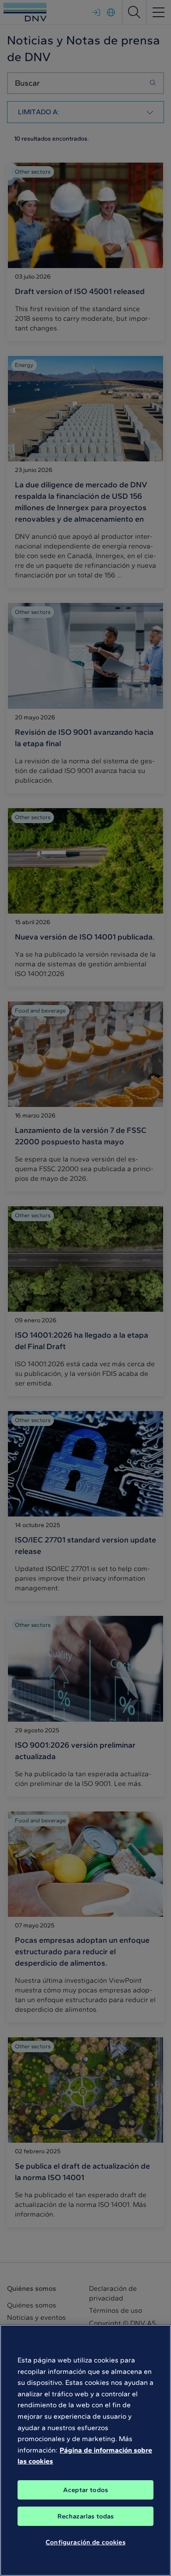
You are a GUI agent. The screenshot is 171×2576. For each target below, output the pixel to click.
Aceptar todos (85, 2490)
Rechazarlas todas (86, 2516)
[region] (85, 2450)
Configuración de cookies (85, 2542)
